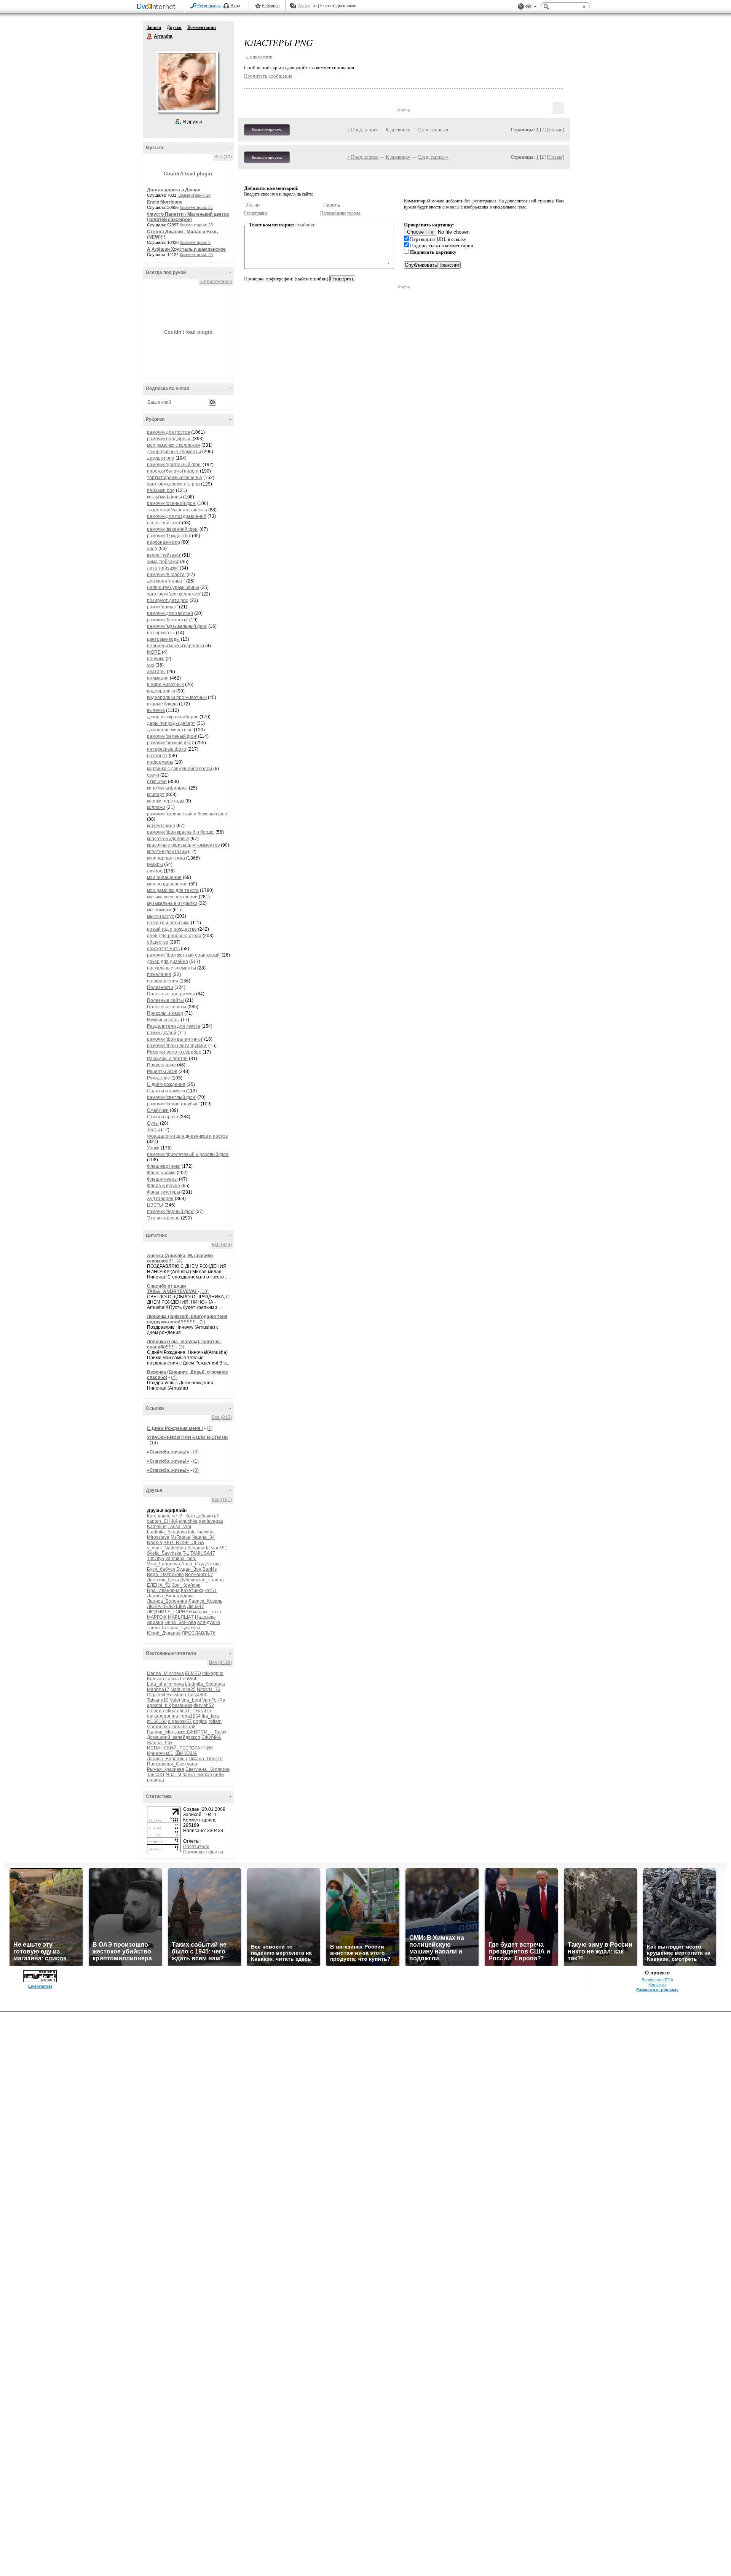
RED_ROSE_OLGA (184, 1543)
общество (158, 942)
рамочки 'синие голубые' (173, 1104)
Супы (153, 1123)
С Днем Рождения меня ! (175, 1428)
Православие (161, 1065)
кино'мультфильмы (167, 788)
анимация (158, 678)
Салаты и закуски (166, 1091)
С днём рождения (166, 1084)
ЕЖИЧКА (211, 1737)
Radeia (155, 1543)
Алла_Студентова (201, 1564)
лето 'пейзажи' (163, 568)
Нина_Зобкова (180, 1622)
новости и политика (168, 923)
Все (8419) (220, 1662)
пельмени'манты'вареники (176, 646)
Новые (555, 130)
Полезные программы (171, 994)
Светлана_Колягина (207, 1769)
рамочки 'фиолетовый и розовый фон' (188, 1154)
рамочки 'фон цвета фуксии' (177, 1046)
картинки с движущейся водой (180, 769)
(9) (196, 1452)
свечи (153, 775)
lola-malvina (201, 1532)
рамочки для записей (170, 613)
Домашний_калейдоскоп (174, 1737)
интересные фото (167, 749)
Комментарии (202, 27)
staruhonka (159, 1727)
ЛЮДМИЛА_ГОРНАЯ (169, 1612)
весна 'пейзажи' (164, 555)
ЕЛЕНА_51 (159, 1585)
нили (219, 1775)
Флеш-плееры (162, 1179)
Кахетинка (192, 1590)
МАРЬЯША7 (181, 1617)
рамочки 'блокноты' (168, 620)
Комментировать (267, 130)
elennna (156, 1711)
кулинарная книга (166, 858)
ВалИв (210, 1569)
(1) (196, 1461)
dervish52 (204, 1705)
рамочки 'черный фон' (171, 1212)
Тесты (153, 1130)
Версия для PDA (657, 1980)
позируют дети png (168, 600)
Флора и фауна (164, 1186)
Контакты (657, 1985)
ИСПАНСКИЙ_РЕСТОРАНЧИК (180, 1748)
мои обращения (164, 877)
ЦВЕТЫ (155, 1205)
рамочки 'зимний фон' (170, 743)
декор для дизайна (168, 962)
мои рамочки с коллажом (174, 445)
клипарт (156, 794)
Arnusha (150, 37)
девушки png (161, 458)
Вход (235, 6)
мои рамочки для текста (173, 890)
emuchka (188, 1521)
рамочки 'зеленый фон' (172, 736)
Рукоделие (159, 1078)
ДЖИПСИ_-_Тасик (206, 1732)
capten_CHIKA (162, 1521)
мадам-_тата (207, 1612)
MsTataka (180, 1537)
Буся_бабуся (161, 1569)
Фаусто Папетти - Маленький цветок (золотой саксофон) (188, 217)
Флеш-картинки (164, 1166)
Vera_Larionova (164, 1564)
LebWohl (189, 1679)
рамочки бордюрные (169, 439)
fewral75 (202, 1711)
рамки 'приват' (162, 607)
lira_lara (210, 1716)
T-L (186, 1553)
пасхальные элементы (172, 968)
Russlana (176, 1695)
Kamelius (157, 1527)
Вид (531, 8)
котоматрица (161, 826)
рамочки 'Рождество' (169, 536)
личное (155, 871)
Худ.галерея (160, 1199)
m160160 (157, 1721)
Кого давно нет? (164, 1516)
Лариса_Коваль (205, 1601)
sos (151, 665)
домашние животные (170, 730)
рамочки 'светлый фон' (172, 1097)
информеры (160, 762)
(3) (181, 1347)
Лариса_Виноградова (170, 1596)
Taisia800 (197, 1695)
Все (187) (222, 1500)
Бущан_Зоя (189, 1569)
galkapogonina (163, 1716)
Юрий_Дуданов (164, 1633)
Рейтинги (271, 6)
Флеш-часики (161, 1173)
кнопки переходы (166, 801)
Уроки (154, 1148)
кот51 (211, 1590)
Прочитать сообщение (268, 76)
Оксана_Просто (206, 1759)
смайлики (306, 225)
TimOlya (156, 1559)
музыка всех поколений (172, 897)
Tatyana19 (158, 1700)
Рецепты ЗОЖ (162, 1071)
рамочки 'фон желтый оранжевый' (184, 955)
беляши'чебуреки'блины (173, 587)
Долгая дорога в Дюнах (174, 190)
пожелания (159, 974)
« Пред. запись (363, 130)
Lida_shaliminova (165, 1684)
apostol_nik (159, 1705)
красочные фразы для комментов (183, 845)
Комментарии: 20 (194, 195)
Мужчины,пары (163, 1020)
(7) (210, 1428)
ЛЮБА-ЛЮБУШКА (166, 1606)
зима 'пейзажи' (163, 562)
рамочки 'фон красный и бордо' (181, 832)
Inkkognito (213, 1673)
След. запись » (433, 130)
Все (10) (223, 157)
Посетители (196, 1847)
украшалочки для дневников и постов (187, 1136)
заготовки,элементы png (173, 484)
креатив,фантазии (167, 852)
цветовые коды (163, 639)
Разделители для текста (174, 1026)
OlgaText (156, 1695)
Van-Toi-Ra (214, 1700)
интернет (157, 756)
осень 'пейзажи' (164, 523)
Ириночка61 (160, 1753)
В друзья (193, 122)
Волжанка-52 (199, 1575)
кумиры (155, 865)
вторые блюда (162, 704)
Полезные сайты (165, 1000)
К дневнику (398, 130)
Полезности (160, 987)
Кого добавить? (202, 1516)
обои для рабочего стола (174, 936)
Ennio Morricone (165, 202)
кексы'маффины (165, 497)
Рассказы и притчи (167, 1059)
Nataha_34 (203, 1537)
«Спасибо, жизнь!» (168, 1452)
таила (153, 1628)
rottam (215, 1721)
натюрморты (161, 633)
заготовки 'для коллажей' (174, 594)
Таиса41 (156, 1775)
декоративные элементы (174, 452)
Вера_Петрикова (165, 1575)
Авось (304, 6)
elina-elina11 (179, 1711)
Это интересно (163, 1218)
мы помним (159, 910)
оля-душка (209, 1622)
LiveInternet (158, 7)
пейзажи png (161, 490)
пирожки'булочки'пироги (173, 471)
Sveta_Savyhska (164, 1553)
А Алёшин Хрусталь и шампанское (186, 249)
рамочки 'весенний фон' (173, 529)
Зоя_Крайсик (186, 1585)
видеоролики (161, 691)
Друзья (174, 27)
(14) (154, 1443)
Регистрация (209, 6)
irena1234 (190, 1716)
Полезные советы (167, 1007)
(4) (180, 1261)
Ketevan (156, 1679)
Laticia (172, 1679)
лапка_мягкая (197, 1775)
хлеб (152, 549)
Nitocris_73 (209, 1689)
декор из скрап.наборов (173, 717)
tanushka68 (184, 1727)
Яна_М (174, 1775)
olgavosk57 (180, 1721)
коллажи (156, 807)
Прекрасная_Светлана (172, 1764)
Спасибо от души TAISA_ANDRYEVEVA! (172, 1289)
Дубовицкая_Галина (202, 1580)
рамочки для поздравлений (177, 516)
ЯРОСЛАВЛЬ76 (199, 1633)
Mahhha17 (158, 1689)
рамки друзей (162, 1033)
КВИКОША (186, 1753)
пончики (156, 659)
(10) (204, 1291)
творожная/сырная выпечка (177, 510)
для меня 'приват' (166, 581)
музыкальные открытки (172, 903)
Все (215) (222, 1417)
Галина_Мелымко (166, 1732)
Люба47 (196, 1606)
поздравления (163, 981)
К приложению (216, 282)
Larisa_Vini (179, 1527)
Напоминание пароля (340, 213)
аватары (156, 672)
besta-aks (182, 1705)
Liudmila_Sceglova (167, 1532)
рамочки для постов (168, 432)
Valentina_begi (181, 1559)
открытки (157, 782)
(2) (202, 1322)
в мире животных (165, 685)
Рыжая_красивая (166, 1769)
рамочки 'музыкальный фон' (177, 626)
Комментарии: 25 (196, 225)
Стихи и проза (163, 1117)
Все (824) (222, 1245)
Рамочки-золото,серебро (174, 1052)
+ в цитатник (259, 57)
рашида (156, 1780)
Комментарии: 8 (195, 242)
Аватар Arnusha (187, 81)
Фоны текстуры (164, 1192)
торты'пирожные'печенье (175, 478)
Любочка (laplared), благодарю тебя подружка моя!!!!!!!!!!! (187, 1319)
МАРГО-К (157, 1617)
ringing (200, 1721)
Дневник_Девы (163, 1580)
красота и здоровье (168, 839)
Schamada (199, 1548)
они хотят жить (163, 949)
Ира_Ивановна (163, 1590)
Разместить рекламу (657, 1990)
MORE (154, 652)
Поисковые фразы (203, 1852)
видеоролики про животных (177, 697)
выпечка (156, 710)
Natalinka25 (183, 1689)
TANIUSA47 (203, 1553)
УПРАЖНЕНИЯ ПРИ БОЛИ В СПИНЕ (188, 1438)
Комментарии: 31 (196, 207)
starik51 (219, 1548)
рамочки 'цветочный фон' (174, 465)
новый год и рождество (172, 929)
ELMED (193, 1673)
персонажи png (164, 542)
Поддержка (521, 7)
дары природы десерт (171, 723)
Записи (154, 27)
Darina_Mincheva (165, 1673)
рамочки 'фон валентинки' (175, 1039)
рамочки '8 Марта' (166, 575)
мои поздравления (167, 884)
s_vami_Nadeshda (167, 1548)
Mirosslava (158, 1537)
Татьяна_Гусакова (181, 1628)
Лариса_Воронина (167, 1601)
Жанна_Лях (160, 1743)
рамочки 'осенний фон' (172, 503)
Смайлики (158, 1110)
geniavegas (211, 1521)
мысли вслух (160, 916)
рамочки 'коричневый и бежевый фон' (188, 814)
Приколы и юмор (165, 1013)
